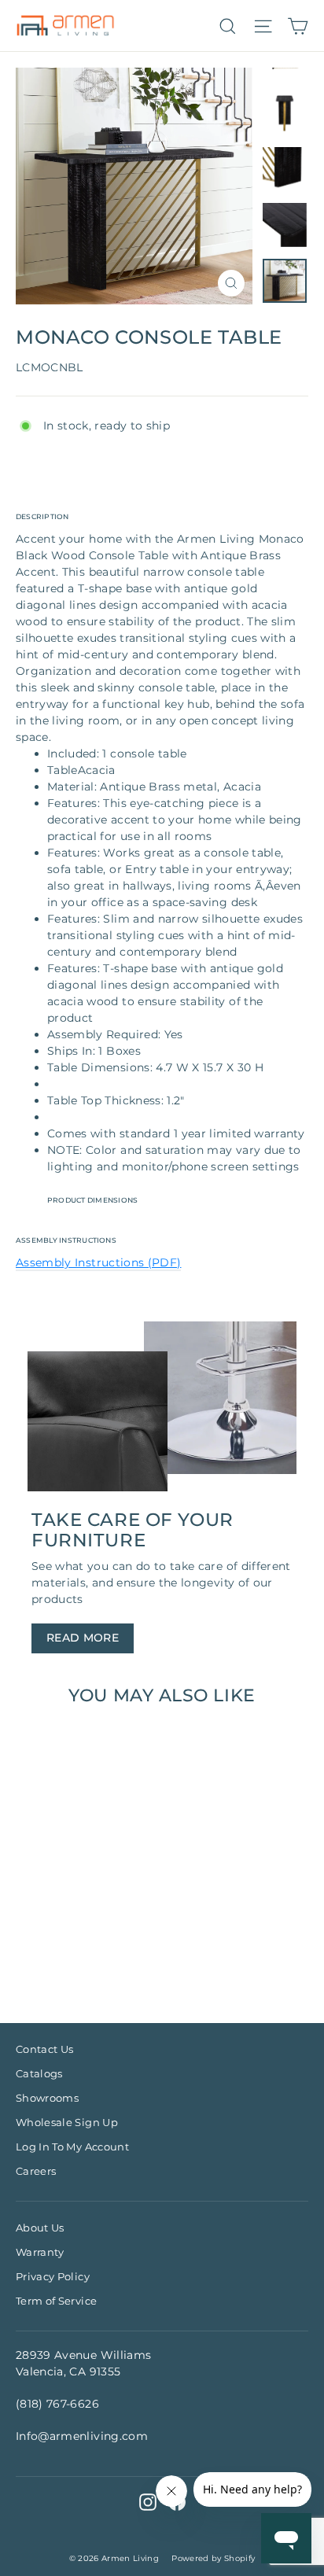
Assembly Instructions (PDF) (98, 1262)
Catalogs (39, 2073)
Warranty (40, 2252)
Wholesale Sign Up (67, 2122)
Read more (83, 1638)
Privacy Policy (53, 2276)
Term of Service (56, 2301)
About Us (40, 2228)
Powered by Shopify (213, 2558)
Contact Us (45, 2049)
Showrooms (47, 2098)
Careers (36, 2171)
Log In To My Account (72, 2147)
